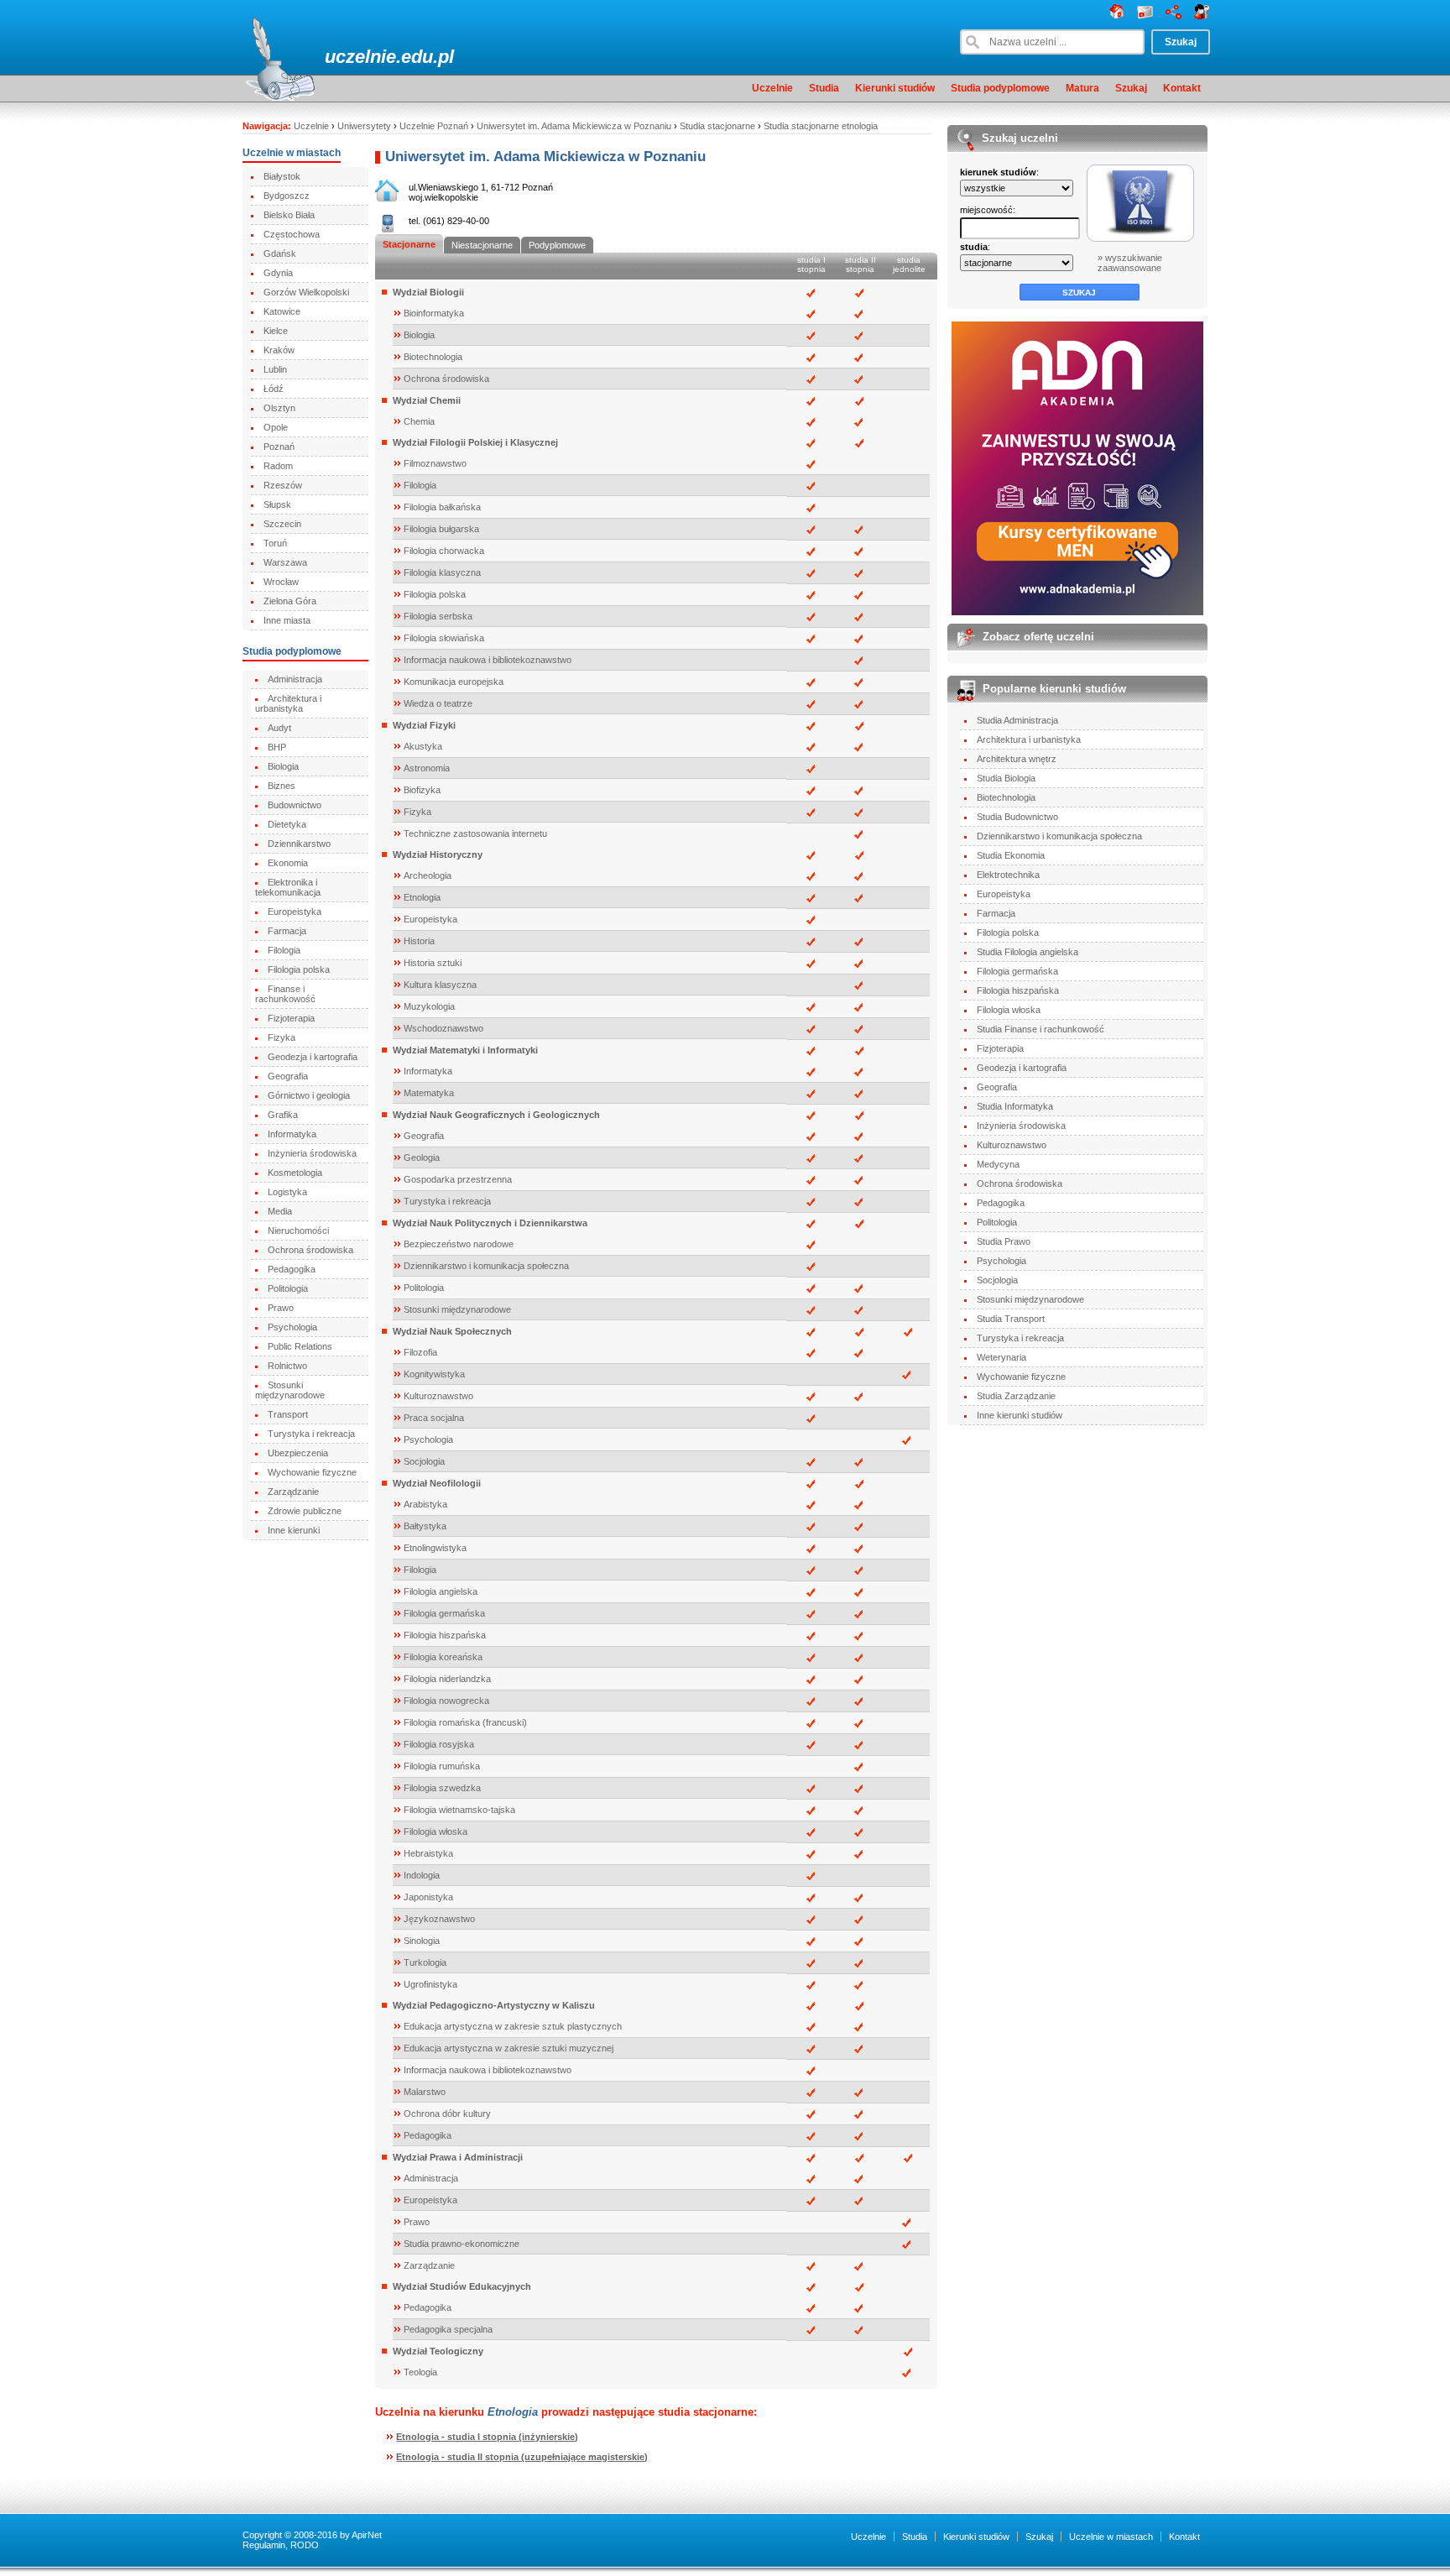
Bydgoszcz (287, 196)
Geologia (422, 1157)
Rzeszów (283, 485)
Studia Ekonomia (1011, 855)
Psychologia (292, 1327)
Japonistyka (428, 1897)
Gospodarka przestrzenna (458, 1179)
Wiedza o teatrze (438, 703)
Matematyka (429, 1093)
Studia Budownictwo (1017, 817)
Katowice (282, 311)
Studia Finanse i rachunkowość (1041, 1029)
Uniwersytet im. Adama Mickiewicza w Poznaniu (574, 126)
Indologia (422, 1875)
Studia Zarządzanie (1016, 1396)
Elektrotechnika (1008, 875)
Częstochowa (292, 234)
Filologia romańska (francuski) (465, 1722)
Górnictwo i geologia (309, 1095)
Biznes (282, 786)
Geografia (288, 1076)
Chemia (419, 421)
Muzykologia (429, 1006)
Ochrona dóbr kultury (447, 2114)
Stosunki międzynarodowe (290, 1390)
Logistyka (287, 1192)
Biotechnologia (433, 357)
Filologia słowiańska (444, 638)
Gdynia (278, 273)
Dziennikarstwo (299, 844)
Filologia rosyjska (439, 1744)
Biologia (283, 766)
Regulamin (264, 2545)
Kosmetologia (295, 1173)
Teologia (420, 2372)
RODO (305, 2545)
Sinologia (422, 1941)
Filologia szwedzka (442, 1788)
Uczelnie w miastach (1111, 2537)
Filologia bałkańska (442, 507)
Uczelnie (772, 88)
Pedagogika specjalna (448, 2329)
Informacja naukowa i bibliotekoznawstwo (488, 660)
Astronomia (427, 768)
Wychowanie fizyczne (312, 1472)
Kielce (276, 331)
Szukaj (1131, 88)
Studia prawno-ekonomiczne (462, 2244)
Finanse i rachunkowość (285, 994)
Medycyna (998, 1164)
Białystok (282, 176)
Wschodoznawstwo (443, 1028)
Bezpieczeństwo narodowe (459, 1244)
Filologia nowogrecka (446, 1701)
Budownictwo (295, 805)
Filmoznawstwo (435, 463)
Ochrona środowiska (310, 1250)
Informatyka (292, 1134)
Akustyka (423, 746)
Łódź (274, 389)
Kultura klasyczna (440, 985)
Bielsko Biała (289, 215)
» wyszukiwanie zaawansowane (1130, 263)
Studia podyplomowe (1000, 88)
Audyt (279, 728)
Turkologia (425, 1962)
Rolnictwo (287, 1366)
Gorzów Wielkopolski (306, 292)
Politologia (288, 1288)
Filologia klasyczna (442, 572)
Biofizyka (422, 790)
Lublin (275, 369)
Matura (1082, 88)
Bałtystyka (425, 1526)
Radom (278, 466)
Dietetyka (287, 824)
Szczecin (282, 524)
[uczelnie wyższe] (1117, 16)
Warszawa (285, 562)
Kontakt (1182, 88)
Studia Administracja (1017, 720)
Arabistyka (425, 1504)
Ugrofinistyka (430, 1984)
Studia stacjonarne (717, 126)
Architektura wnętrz (1017, 759)
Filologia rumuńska (442, 1766)
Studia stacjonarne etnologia (821, 126)
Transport (288, 1414)
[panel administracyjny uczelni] (1202, 16)
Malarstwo (425, 2092)
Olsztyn (279, 408)
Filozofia (420, 1352)
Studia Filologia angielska (1028, 952)
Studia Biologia (1006, 778)
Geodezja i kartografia (313, 1057)
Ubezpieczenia (298, 1453)
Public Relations (300, 1346)
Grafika (283, 1115)
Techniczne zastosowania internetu (475, 833)
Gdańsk (280, 253)
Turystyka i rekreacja (311, 1434)
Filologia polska (299, 969)
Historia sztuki (433, 963)
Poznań (279, 447)
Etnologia (422, 897)
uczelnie (360, 57)
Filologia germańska (444, 1613)
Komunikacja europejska (454, 682)
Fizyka (282, 1037)
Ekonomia (288, 863)
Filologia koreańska (443, 1657)
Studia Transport (1011, 1319)
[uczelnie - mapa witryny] (1174, 16)
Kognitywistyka (434, 1374)
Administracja (295, 679)
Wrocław (281, 582)
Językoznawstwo (439, 1919)
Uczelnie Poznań (434, 126)
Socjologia (424, 1461)
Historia (419, 941)
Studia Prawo (1004, 1241)
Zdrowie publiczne (305, 1511)
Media (280, 1211)
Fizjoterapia (291, 1018)
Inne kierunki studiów (1020, 1415)
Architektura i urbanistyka (288, 703)
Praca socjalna (434, 1418)
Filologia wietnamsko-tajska (459, 1810)
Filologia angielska (441, 1591)
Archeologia (428, 875)
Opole (276, 427)
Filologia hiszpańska (445, 1635)
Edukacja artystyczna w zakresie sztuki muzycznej (509, 2048)
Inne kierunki (294, 1530)
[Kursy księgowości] (1078, 468)
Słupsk (277, 504)
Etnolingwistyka (435, 1548)
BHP (277, 747)
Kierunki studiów (895, 88)
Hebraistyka (428, 1853)
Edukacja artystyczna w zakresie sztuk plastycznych (513, 2026)
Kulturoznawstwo (438, 1396)
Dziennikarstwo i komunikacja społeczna (486, 1266)
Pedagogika (292, 1269)
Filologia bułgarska (441, 529)
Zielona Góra (290, 601)
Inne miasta (287, 620)
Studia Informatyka (1015, 1106)
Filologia (284, 950)
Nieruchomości (298, 1231)
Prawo (281, 1308)
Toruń (275, 543)
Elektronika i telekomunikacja (288, 887)
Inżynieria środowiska (312, 1153)
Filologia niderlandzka (447, 1679)
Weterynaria (1001, 1357)
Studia (824, 88)
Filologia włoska (436, 1831)
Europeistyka (295, 912)
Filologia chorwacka (444, 551)
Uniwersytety (364, 126)
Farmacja (287, 931)
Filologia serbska (438, 616)
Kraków (279, 350)
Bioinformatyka (434, 313)
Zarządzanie (293, 1492)
